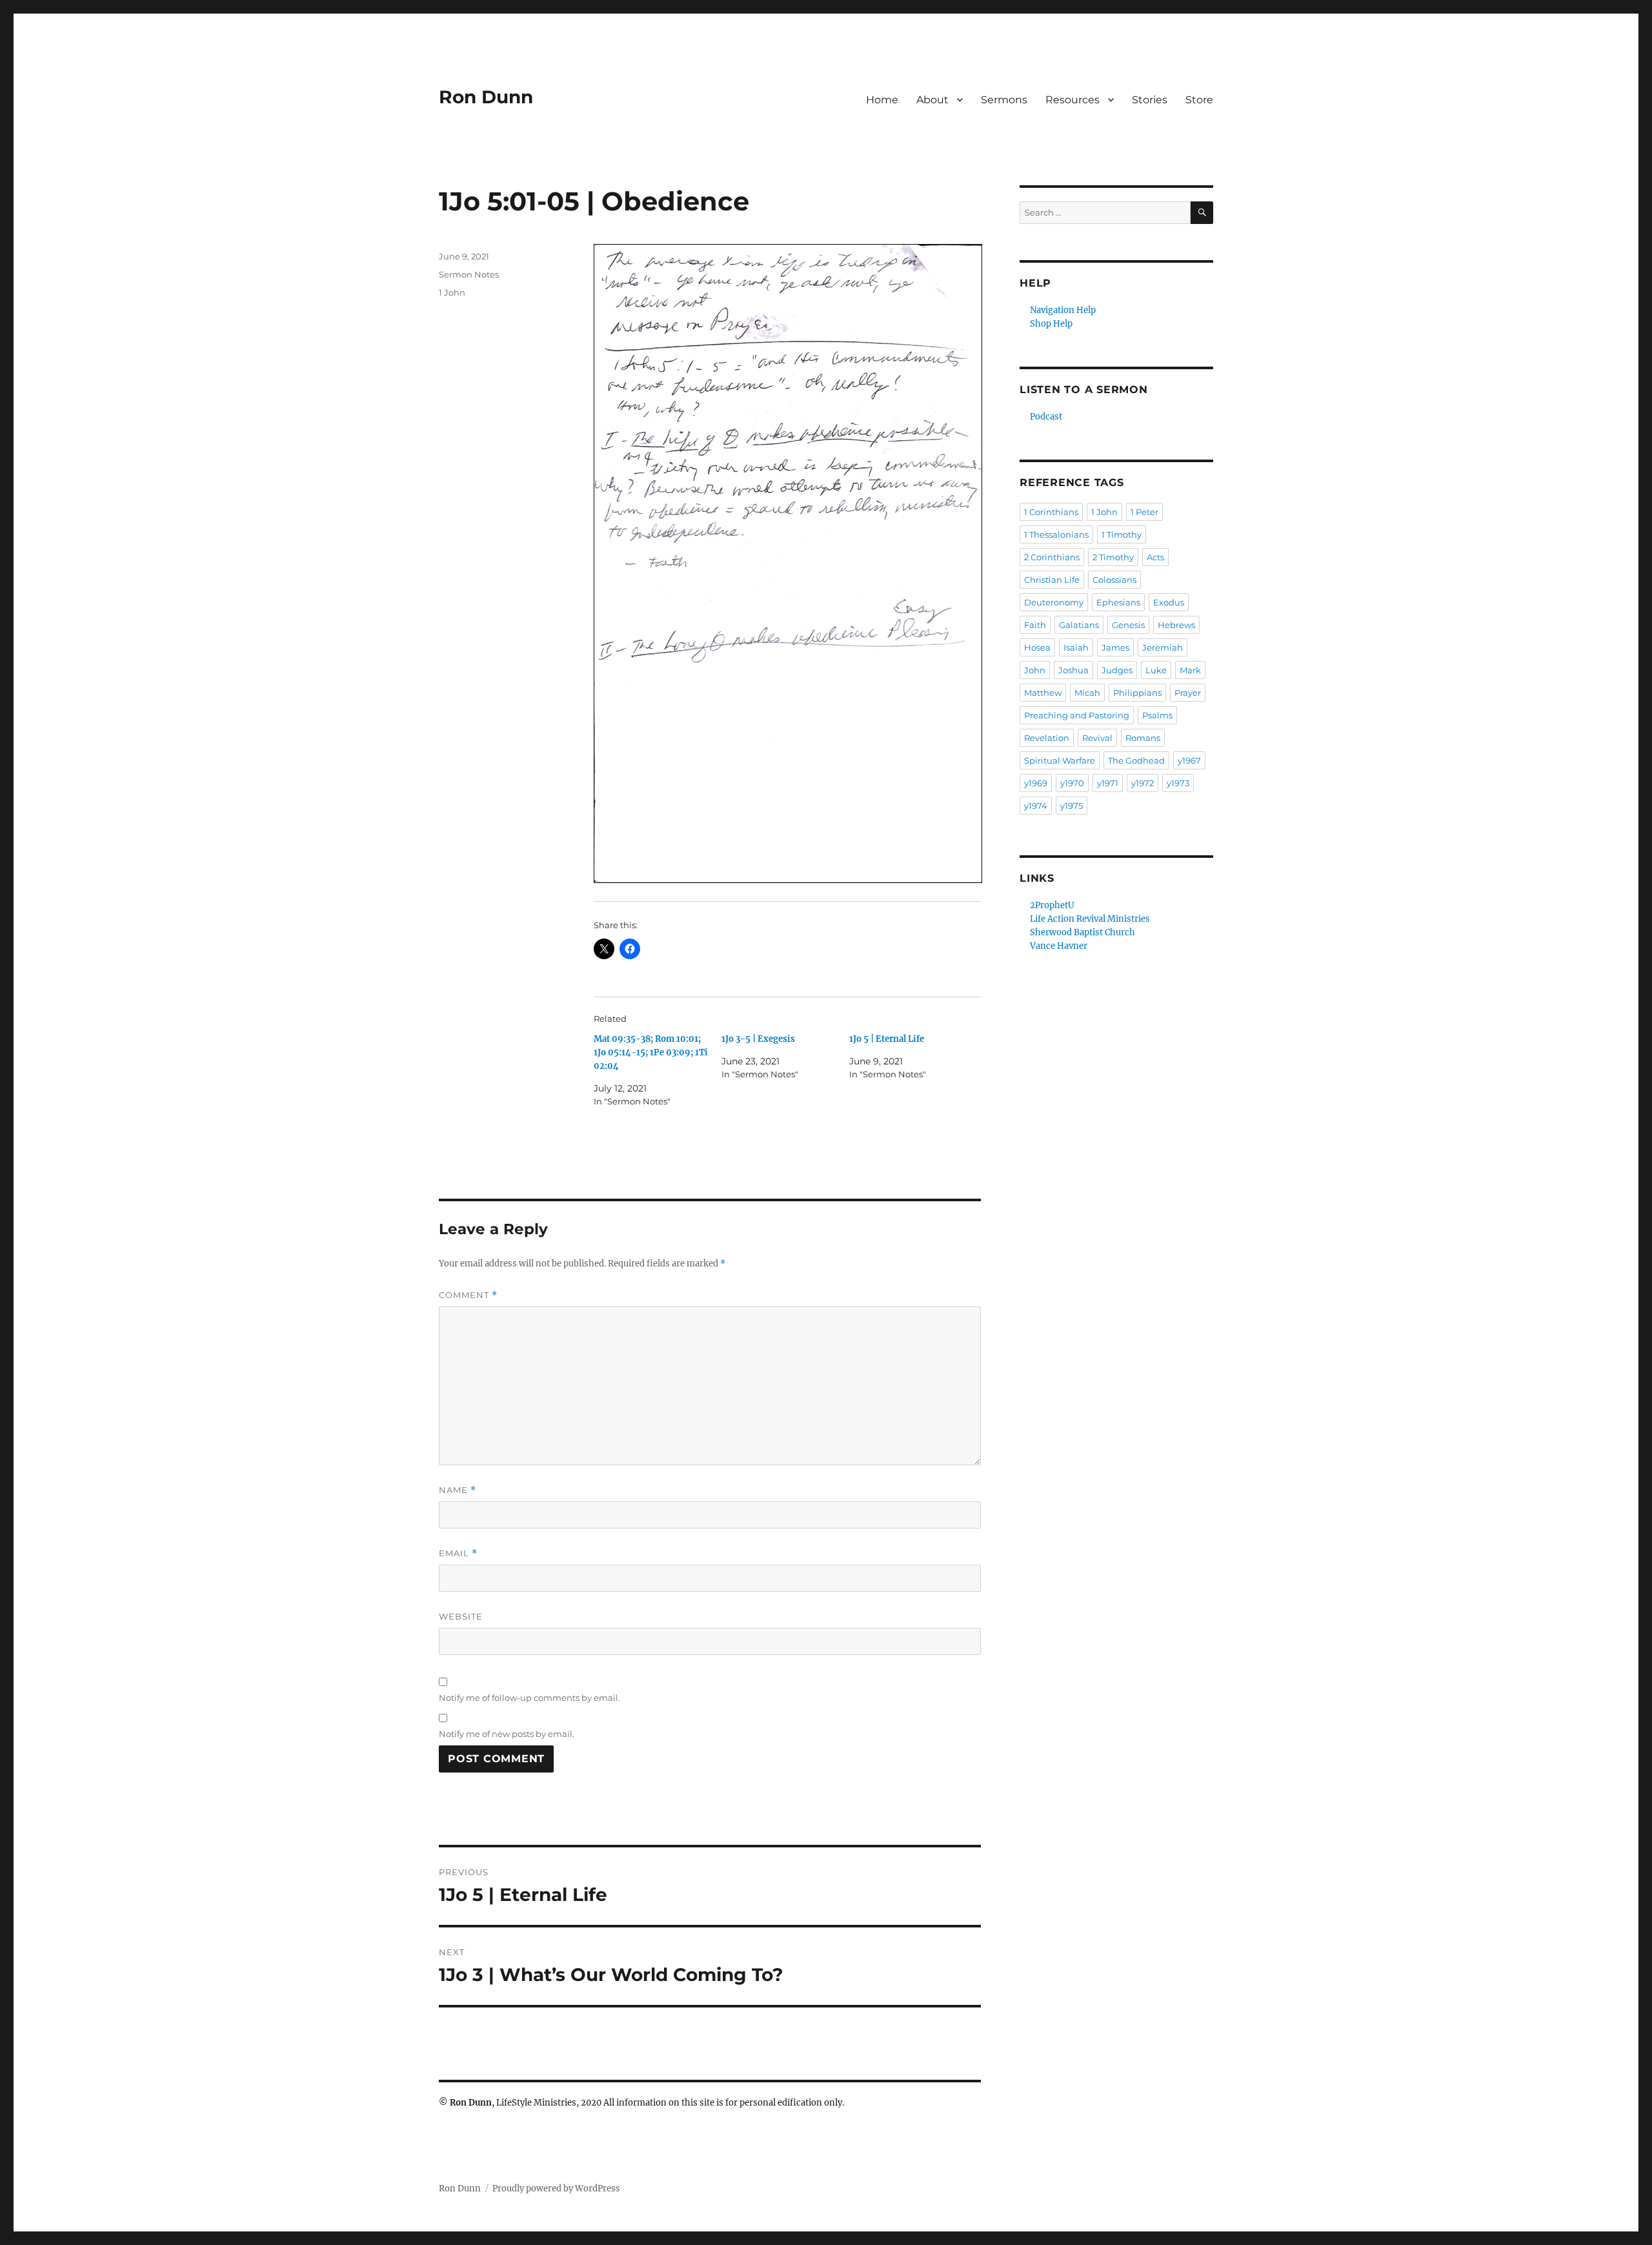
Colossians (1114, 580)
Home (882, 100)
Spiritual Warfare (1060, 760)
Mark (1190, 670)
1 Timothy (1122, 534)
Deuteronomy (1054, 602)
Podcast (1046, 417)
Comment (468, 1295)
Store (1199, 100)
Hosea (1037, 647)
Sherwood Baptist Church (1083, 932)
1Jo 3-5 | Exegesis (758, 1039)
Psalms (1157, 715)
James (1115, 647)
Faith (1035, 625)
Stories (1150, 100)
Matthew (1043, 693)
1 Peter (1144, 512)
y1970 (1072, 783)
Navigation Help (1063, 310)
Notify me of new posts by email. (507, 1734)
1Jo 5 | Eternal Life (887, 1039)
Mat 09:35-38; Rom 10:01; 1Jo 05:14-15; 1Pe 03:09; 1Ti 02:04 (651, 1052)
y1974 (1036, 806)
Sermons (1004, 100)
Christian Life (1052, 580)
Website (461, 1616)
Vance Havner (1059, 946)
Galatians (1079, 625)
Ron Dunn (486, 97)
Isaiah (1076, 647)
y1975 (1072, 806)
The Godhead (1136, 760)
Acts (1155, 557)
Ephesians (1118, 602)
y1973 (1178, 783)
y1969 (1036, 783)
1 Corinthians (1051, 512)
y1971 (1108, 783)
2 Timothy (1113, 557)
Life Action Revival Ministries (1090, 919)
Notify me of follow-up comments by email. (529, 1698)
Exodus (1169, 602)
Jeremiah (1163, 647)
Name (458, 1490)
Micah (1087, 693)
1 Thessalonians (1056, 534)
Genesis (1128, 625)
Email (458, 1553)
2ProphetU (1052, 905)
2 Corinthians (1052, 557)
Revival (1097, 738)
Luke (1156, 670)
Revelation (1047, 738)
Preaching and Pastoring (1077, 715)
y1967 (1189, 760)
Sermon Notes (469, 274)
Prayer (1188, 693)
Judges (1117, 670)
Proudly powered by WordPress (556, 2189)
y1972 (1143, 783)
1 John (452, 292)
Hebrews (1176, 625)
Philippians (1137, 693)
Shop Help (1051, 324)
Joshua (1073, 670)
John (1035, 670)
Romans (1143, 738)
